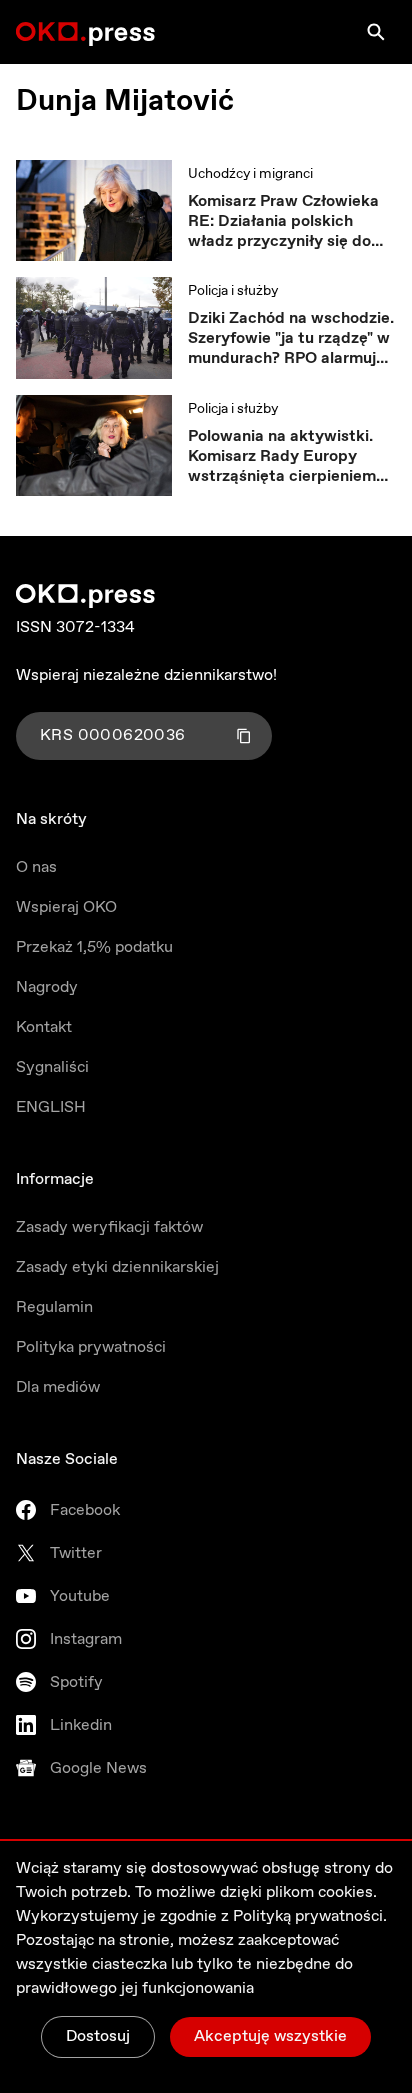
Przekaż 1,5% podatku (94, 947)
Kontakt (44, 1027)
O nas (36, 867)
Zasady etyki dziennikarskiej (117, 1267)
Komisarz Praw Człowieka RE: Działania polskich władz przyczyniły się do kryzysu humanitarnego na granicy (286, 222)
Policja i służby (233, 291)
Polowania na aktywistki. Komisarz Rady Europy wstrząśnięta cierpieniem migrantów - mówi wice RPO (282, 457)
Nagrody (47, 987)
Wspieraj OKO (66, 907)
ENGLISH (51, 1107)
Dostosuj (98, 2036)
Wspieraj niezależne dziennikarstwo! (146, 675)
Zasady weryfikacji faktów (109, 1227)
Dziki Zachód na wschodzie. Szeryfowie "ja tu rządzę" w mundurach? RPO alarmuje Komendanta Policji (291, 339)
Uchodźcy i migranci (250, 174)
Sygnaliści (52, 1067)
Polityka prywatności (91, 1347)
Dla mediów (58, 1387)
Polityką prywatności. (310, 1916)
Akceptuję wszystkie (270, 2036)
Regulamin (54, 1307)
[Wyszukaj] (376, 32)
